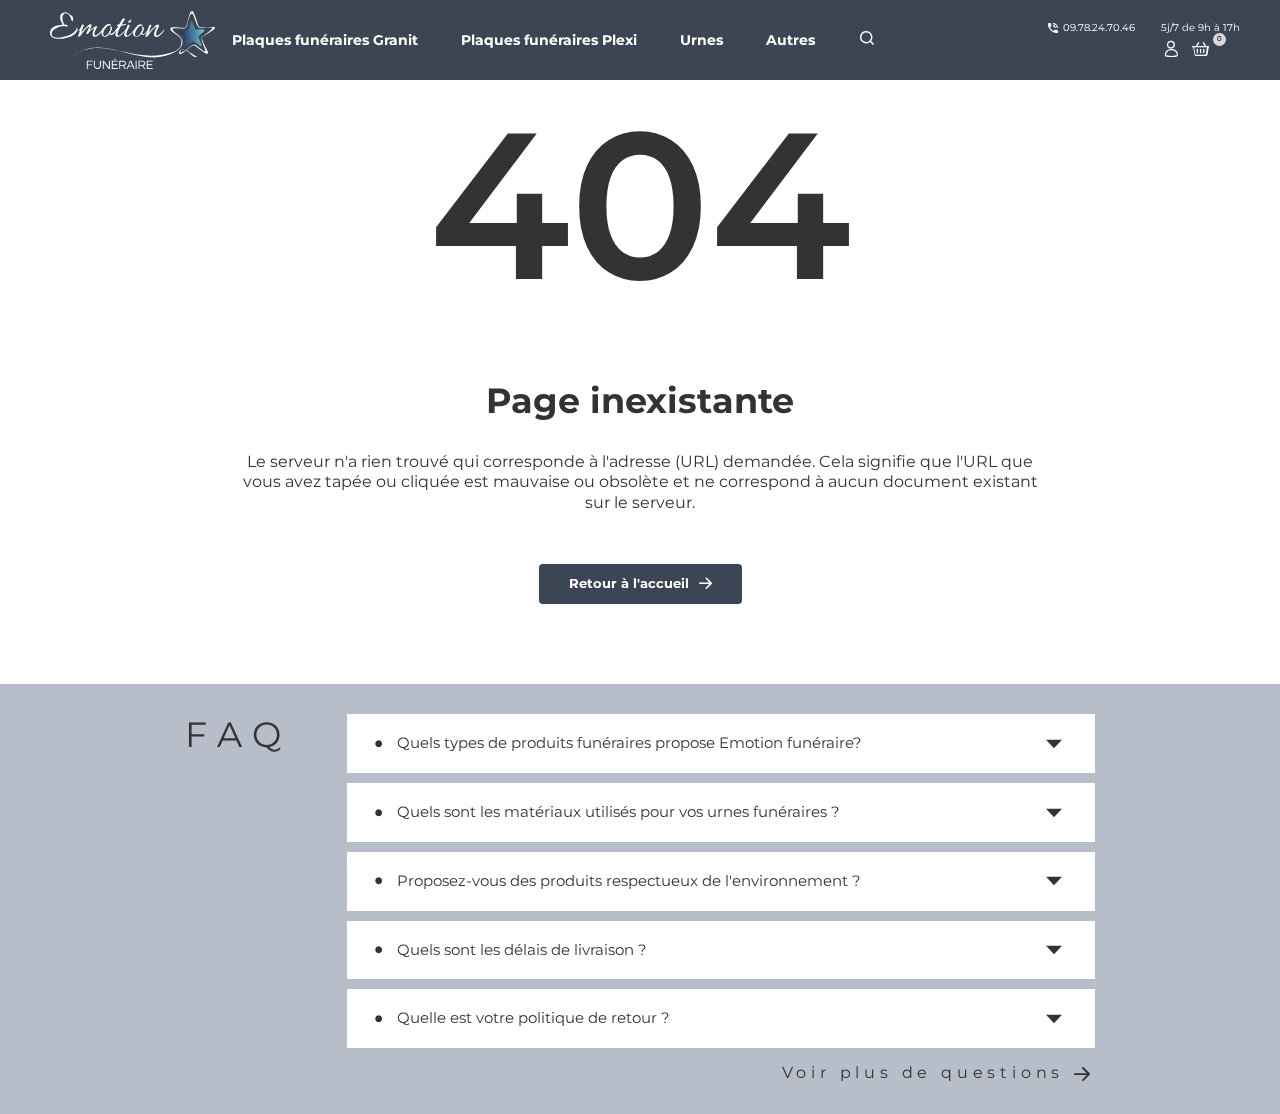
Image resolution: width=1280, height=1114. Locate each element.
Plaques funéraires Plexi (549, 40)
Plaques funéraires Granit (325, 40)
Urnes (701, 40)
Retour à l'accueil (629, 583)
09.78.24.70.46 (1099, 27)
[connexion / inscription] (1172, 49)
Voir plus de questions (923, 1072)
